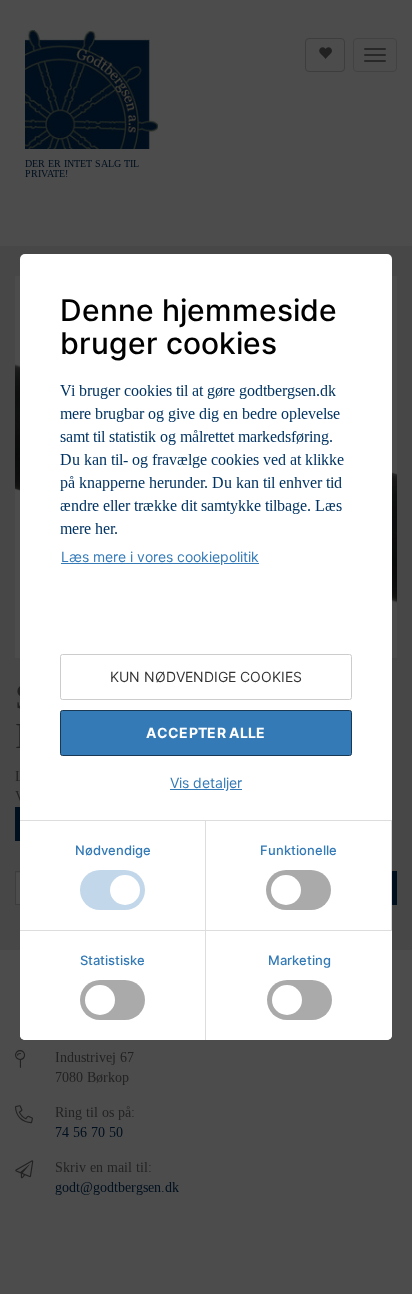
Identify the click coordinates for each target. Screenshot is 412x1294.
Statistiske (112, 960)
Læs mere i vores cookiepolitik (160, 556)
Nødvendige (113, 850)
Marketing (299, 960)
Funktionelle (298, 850)
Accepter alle (206, 732)
